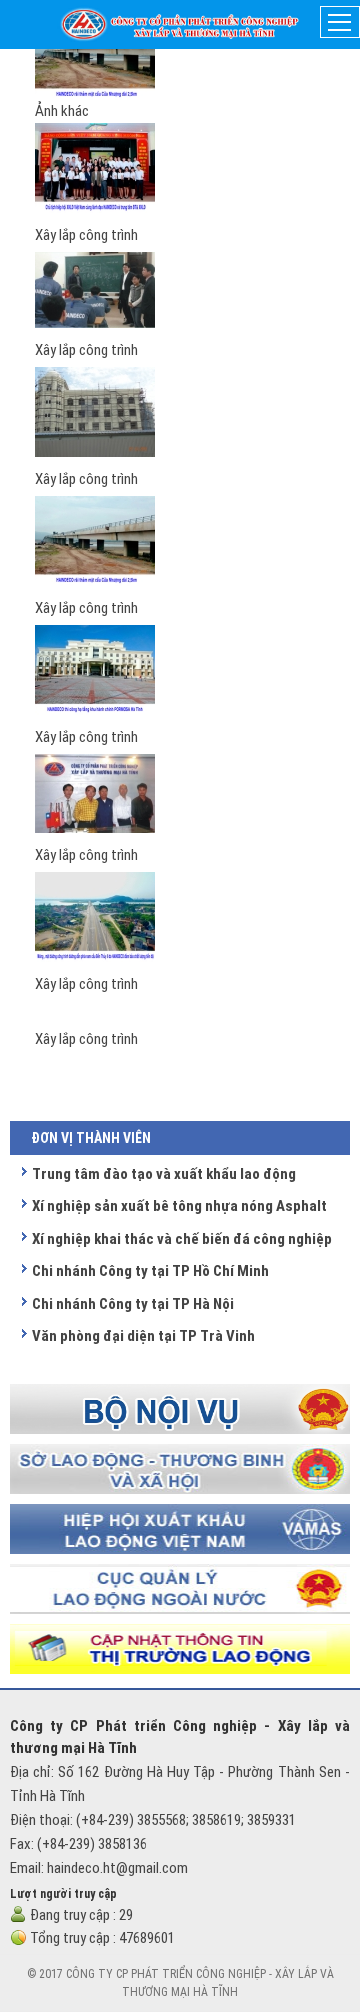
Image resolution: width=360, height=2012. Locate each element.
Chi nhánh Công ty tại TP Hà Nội (133, 1304)
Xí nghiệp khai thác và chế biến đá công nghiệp (182, 1239)
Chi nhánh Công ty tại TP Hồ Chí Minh (150, 1271)
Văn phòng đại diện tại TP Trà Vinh (143, 1336)
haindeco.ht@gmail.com (117, 1868)
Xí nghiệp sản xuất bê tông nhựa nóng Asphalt (179, 1206)
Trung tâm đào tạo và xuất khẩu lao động (164, 1174)
